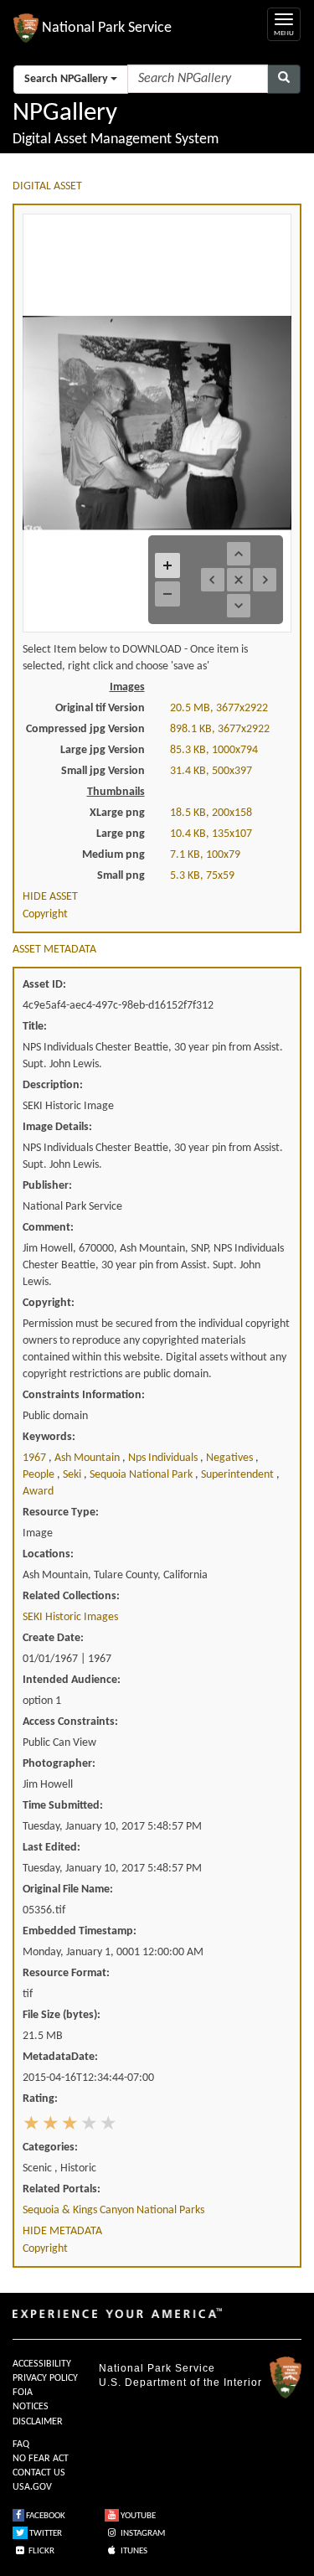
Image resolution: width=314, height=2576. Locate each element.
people (40, 1475)
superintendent (239, 1475)
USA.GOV (32, 2487)
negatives (231, 1458)
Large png (121, 834)
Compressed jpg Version (85, 729)
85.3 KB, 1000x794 (214, 750)
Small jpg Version (103, 771)
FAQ (21, 2444)
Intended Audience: (72, 1680)
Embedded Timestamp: (80, 1931)
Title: (35, 1027)
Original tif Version (100, 708)
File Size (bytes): (62, 2015)
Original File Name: (68, 1889)
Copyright (45, 914)
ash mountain (88, 1458)
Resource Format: (66, 1973)
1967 (36, 1458)
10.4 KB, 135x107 (211, 834)
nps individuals (164, 1458)
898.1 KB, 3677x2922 (220, 729)
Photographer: (59, 1764)
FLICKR (41, 2551)
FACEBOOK (45, 2516)
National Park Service (157, 2368)
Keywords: (49, 1437)
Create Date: (53, 1638)
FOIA (23, 2393)
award (38, 1492)
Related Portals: (62, 2189)
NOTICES (31, 2407)
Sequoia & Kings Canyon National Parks (113, 2210)
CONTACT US (39, 2473)
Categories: (50, 2148)
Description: (53, 1085)
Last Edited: (51, 1848)
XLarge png (117, 813)
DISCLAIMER (38, 2422)
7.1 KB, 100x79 (205, 855)
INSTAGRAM (142, 2534)
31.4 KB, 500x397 (211, 771)
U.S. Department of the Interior (180, 2382)
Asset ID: (44, 985)
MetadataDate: (60, 2057)
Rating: (40, 2099)
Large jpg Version (103, 750)
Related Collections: (71, 1596)
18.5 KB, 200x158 (211, 813)
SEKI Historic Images (70, 1617)
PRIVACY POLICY (45, 2378)
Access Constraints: (70, 1722)
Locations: (48, 1554)
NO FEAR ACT (41, 2459)
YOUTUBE (137, 2516)
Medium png (113, 855)
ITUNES (133, 2551)
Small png (121, 876)
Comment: (48, 1228)
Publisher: (47, 1186)
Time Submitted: (63, 1806)
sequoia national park (142, 1475)
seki (73, 1475)
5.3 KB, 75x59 (202, 876)
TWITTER (45, 2534)
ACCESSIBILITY (42, 2364)
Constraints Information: (84, 1395)
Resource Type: (61, 1513)
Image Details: (57, 1127)
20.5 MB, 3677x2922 (219, 708)
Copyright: (49, 1303)
